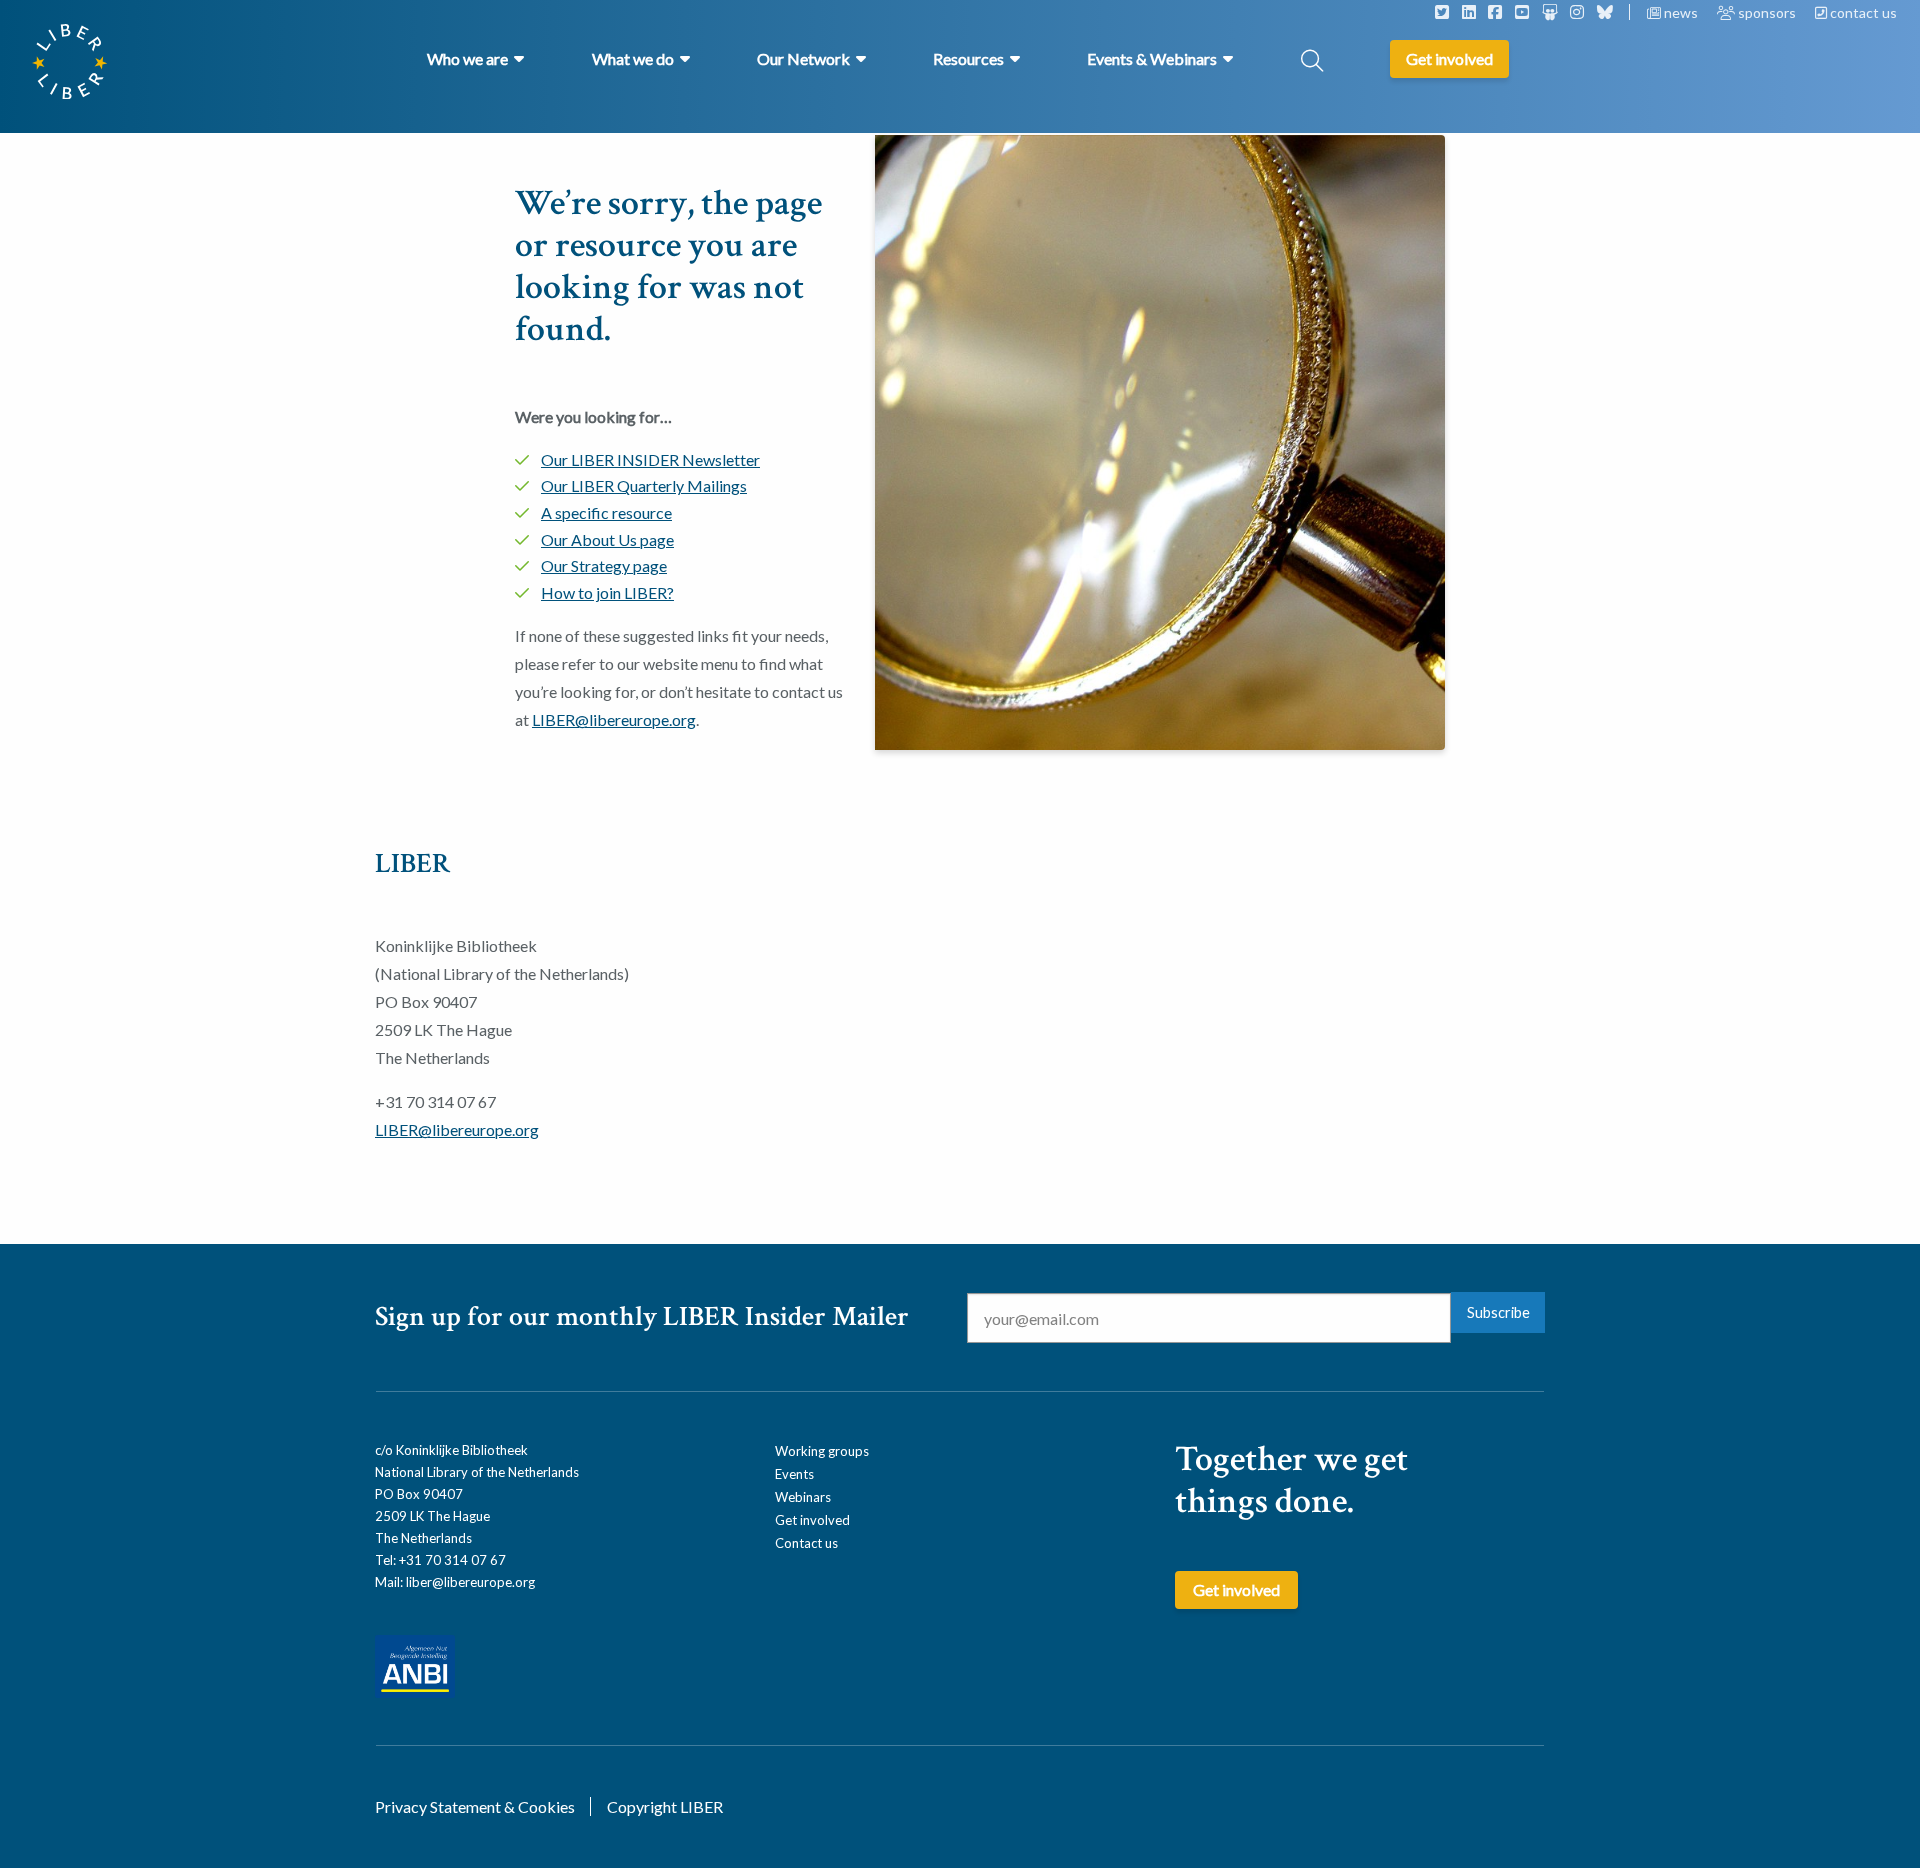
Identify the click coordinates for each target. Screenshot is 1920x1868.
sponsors (1767, 12)
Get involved (812, 1520)
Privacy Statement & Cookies (475, 1806)
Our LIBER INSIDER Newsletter (650, 459)
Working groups (822, 1451)
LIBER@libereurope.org (614, 719)
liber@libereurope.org (470, 1582)
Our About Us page (607, 539)
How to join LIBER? (607, 592)
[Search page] (1312, 62)
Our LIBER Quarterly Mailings (644, 485)
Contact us (806, 1543)
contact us (1862, 12)
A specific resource (606, 512)
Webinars (803, 1497)
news (1681, 12)
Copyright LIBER (665, 1806)
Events (794, 1474)
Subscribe (1498, 1312)
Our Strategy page (604, 565)
